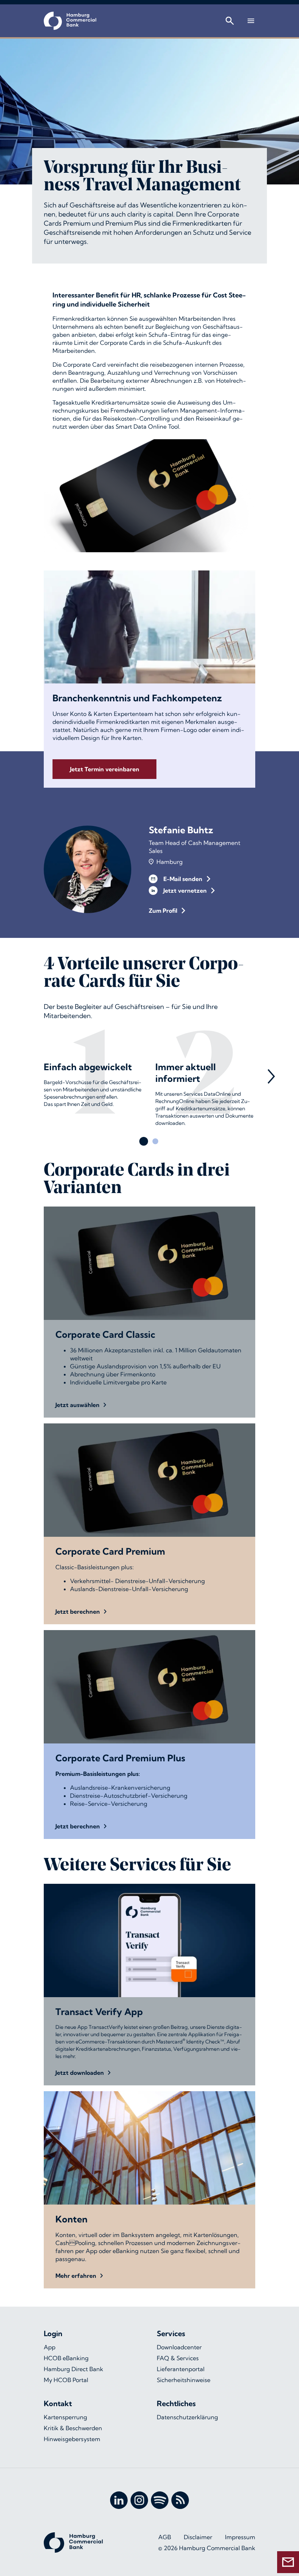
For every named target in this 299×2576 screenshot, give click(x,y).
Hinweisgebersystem (72, 2439)
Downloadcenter (179, 2347)
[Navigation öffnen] (251, 21)
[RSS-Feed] (180, 2500)
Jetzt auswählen (77, 1405)
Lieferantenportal (181, 2369)
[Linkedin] (119, 2500)
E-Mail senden (183, 879)
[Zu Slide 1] (144, 1141)
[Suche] (230, 21)
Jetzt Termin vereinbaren (105, 769)
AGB (165, 2537)
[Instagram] (139, 2500)
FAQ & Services (178, 2358)
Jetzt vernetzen (185, 891)
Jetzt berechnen (78, 1612)
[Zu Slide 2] (155, 1141)
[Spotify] (160, 2500)
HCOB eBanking (66, 2358)
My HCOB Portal (66, 2380)
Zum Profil (163, 911)
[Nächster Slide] (271, 1076)
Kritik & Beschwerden (73, 2428)
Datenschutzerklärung (187, 2417)
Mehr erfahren (76, 2276)
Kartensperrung (65, 2417)
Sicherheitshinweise (184, 2380)
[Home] (70, 21)
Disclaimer (198, 2537)
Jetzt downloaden (80, 2073)
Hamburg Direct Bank (73, 2369)
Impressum (240, 2537)
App (50, 2347)
